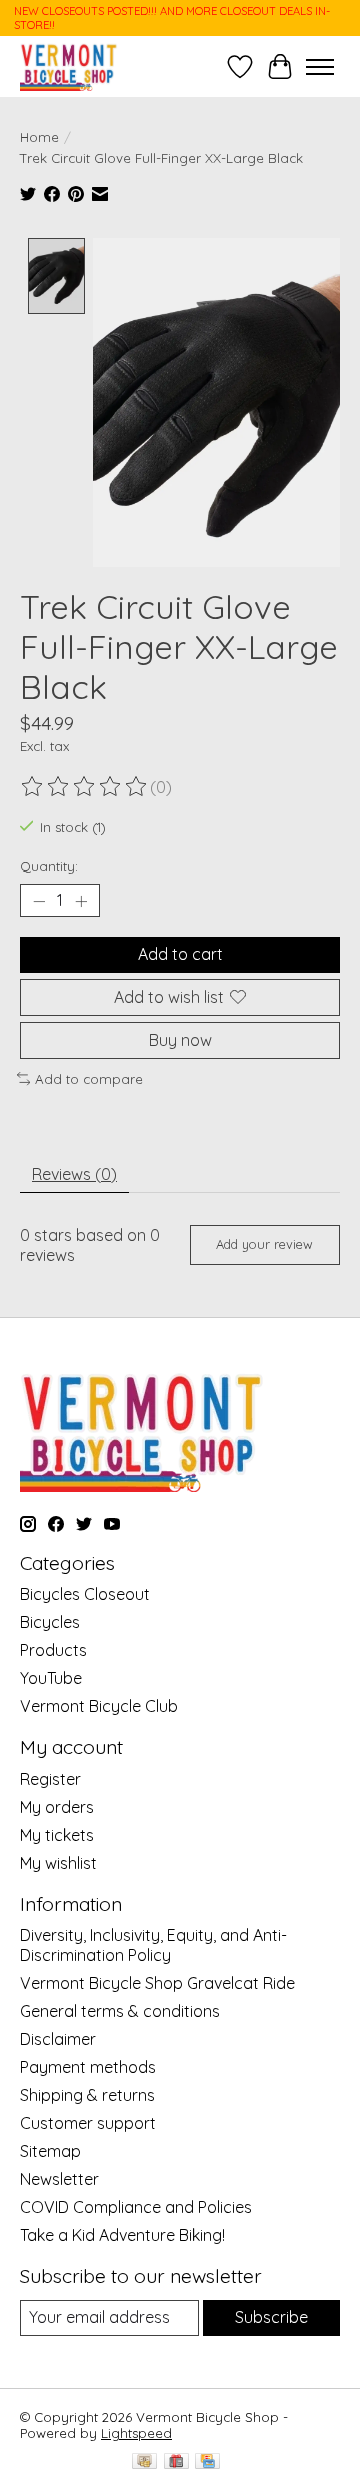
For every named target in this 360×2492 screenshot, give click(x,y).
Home (39, 137)
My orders (57, 1807)
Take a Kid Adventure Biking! (122, 2235)
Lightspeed (136, 2433)
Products (53, 1650)
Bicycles (50, 1622)
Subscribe (271, 2317)
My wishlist (58, 1863)
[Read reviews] (85, 787)
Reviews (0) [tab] (74, 1174)
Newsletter (59, 2179)
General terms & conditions (120, 2011)
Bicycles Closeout (85, 1594)
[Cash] (144, 2462)
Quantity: (49, 866)
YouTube (51, 1678)
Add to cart (180, 954)
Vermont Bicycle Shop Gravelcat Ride (157, 1983)
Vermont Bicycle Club (99, 1706)
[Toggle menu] (320, 67)
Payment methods (88, 2067)
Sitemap (50, 2151)
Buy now (180, 1040)
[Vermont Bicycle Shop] (69, 66)
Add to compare (89, 1079)
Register (50, 1779)
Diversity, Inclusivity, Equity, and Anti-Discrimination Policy (153, 1945)
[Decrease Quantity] (39, 901)
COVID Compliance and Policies (136, 2207)
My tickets (57, 1835)
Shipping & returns (87, 2095)
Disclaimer (58, 2039)
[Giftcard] (176, 2462)
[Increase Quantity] (81, 901)
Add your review (264, 1244)
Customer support (88, 2123)
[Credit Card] (207, 2462)
